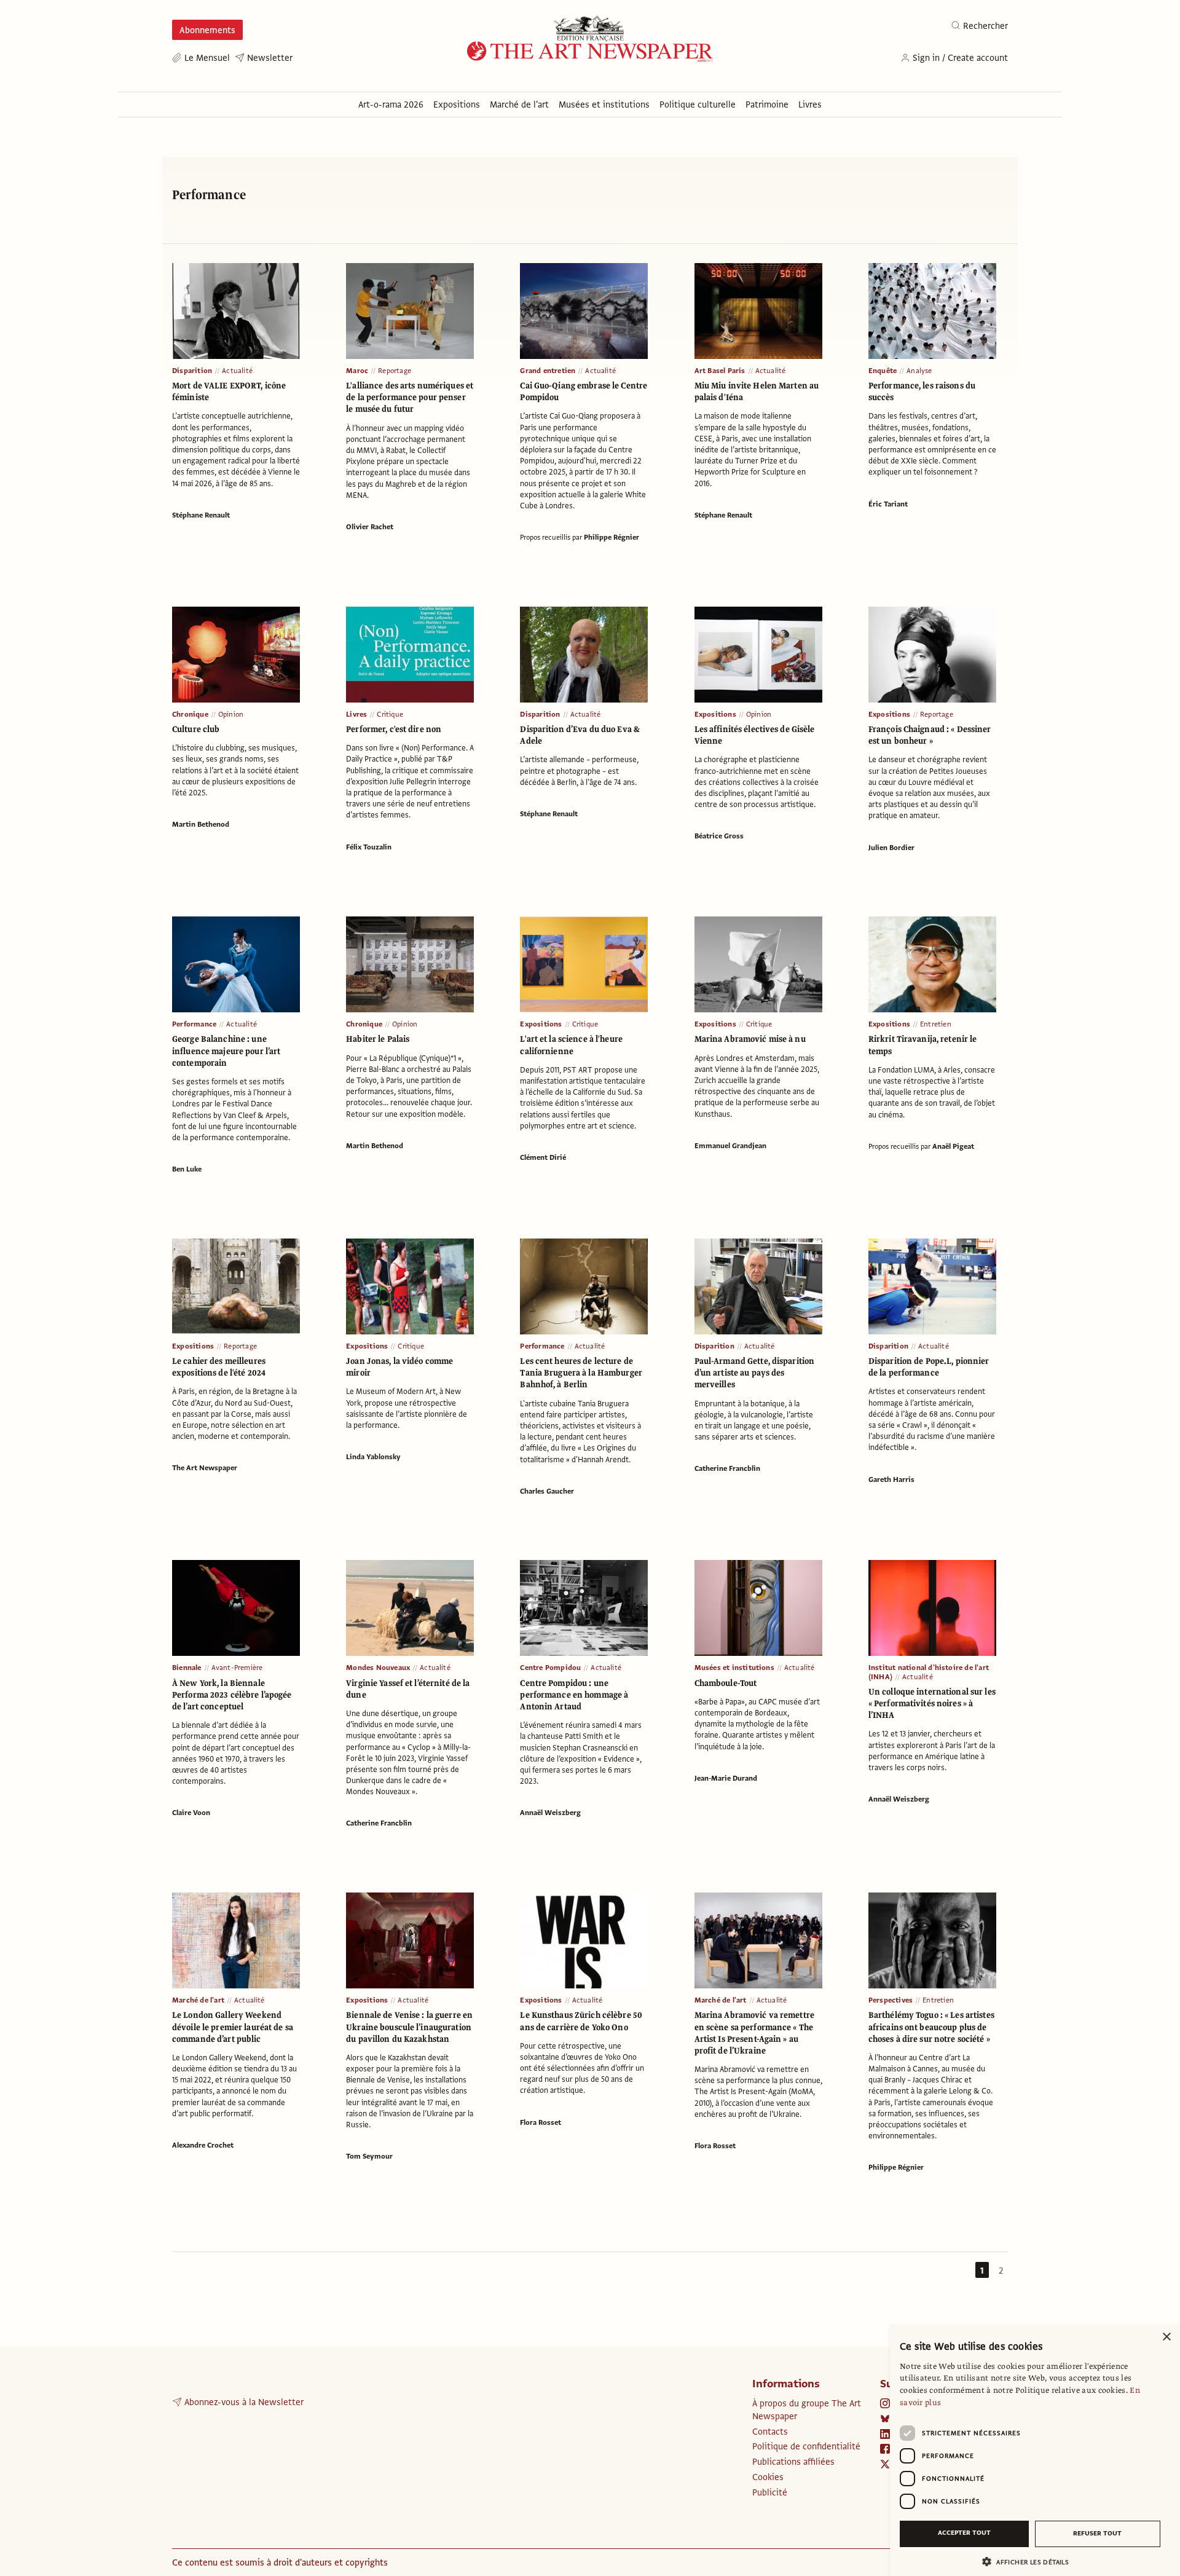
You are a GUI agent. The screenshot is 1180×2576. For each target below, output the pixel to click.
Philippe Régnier (612, 537)
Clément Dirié (543, 1157)
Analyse (919, 371)
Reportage (395, 371)
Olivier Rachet (370, 527)
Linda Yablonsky (373, 1457)
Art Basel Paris (720, 371)
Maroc (357, 371)
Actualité (237, 371)
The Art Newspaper (205, 1468)
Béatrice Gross (719, 836)
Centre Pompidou (550, 1668)
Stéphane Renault (201, 515)
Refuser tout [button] (1097, 2533)
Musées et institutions (734, 1668)
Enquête (883, 371)
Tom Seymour (369, 2156)
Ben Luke (187, 1169)
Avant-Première (237, 1668)
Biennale (187, 1668)
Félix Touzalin (369, 847)
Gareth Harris (891, 1479)
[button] (1030, 2562)
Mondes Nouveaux (378, 1668)
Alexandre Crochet (203, 2145)
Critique (390, 714)
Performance (194, 1024)
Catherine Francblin (727, 1468)
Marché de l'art (198, 2000)
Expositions (715, 714)
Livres (356, 714)
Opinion (231, 714)
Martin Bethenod (201, 824)
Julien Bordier (891, 848)
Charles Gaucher (547, 1491)
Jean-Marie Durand (726, 1778)
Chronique (190, 714)
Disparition (192, 371)
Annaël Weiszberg (550, 1813)
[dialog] (1035, 2450)
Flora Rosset (541, 2122)
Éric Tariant (888, 504)
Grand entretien (548, 371)
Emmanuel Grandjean (730, 1146)
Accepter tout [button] (964, 2533)
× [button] (1166, 2337)
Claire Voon (191, 1813)
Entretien (936, 1024)
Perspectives (891, 2000)
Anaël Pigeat (953, 1146)
